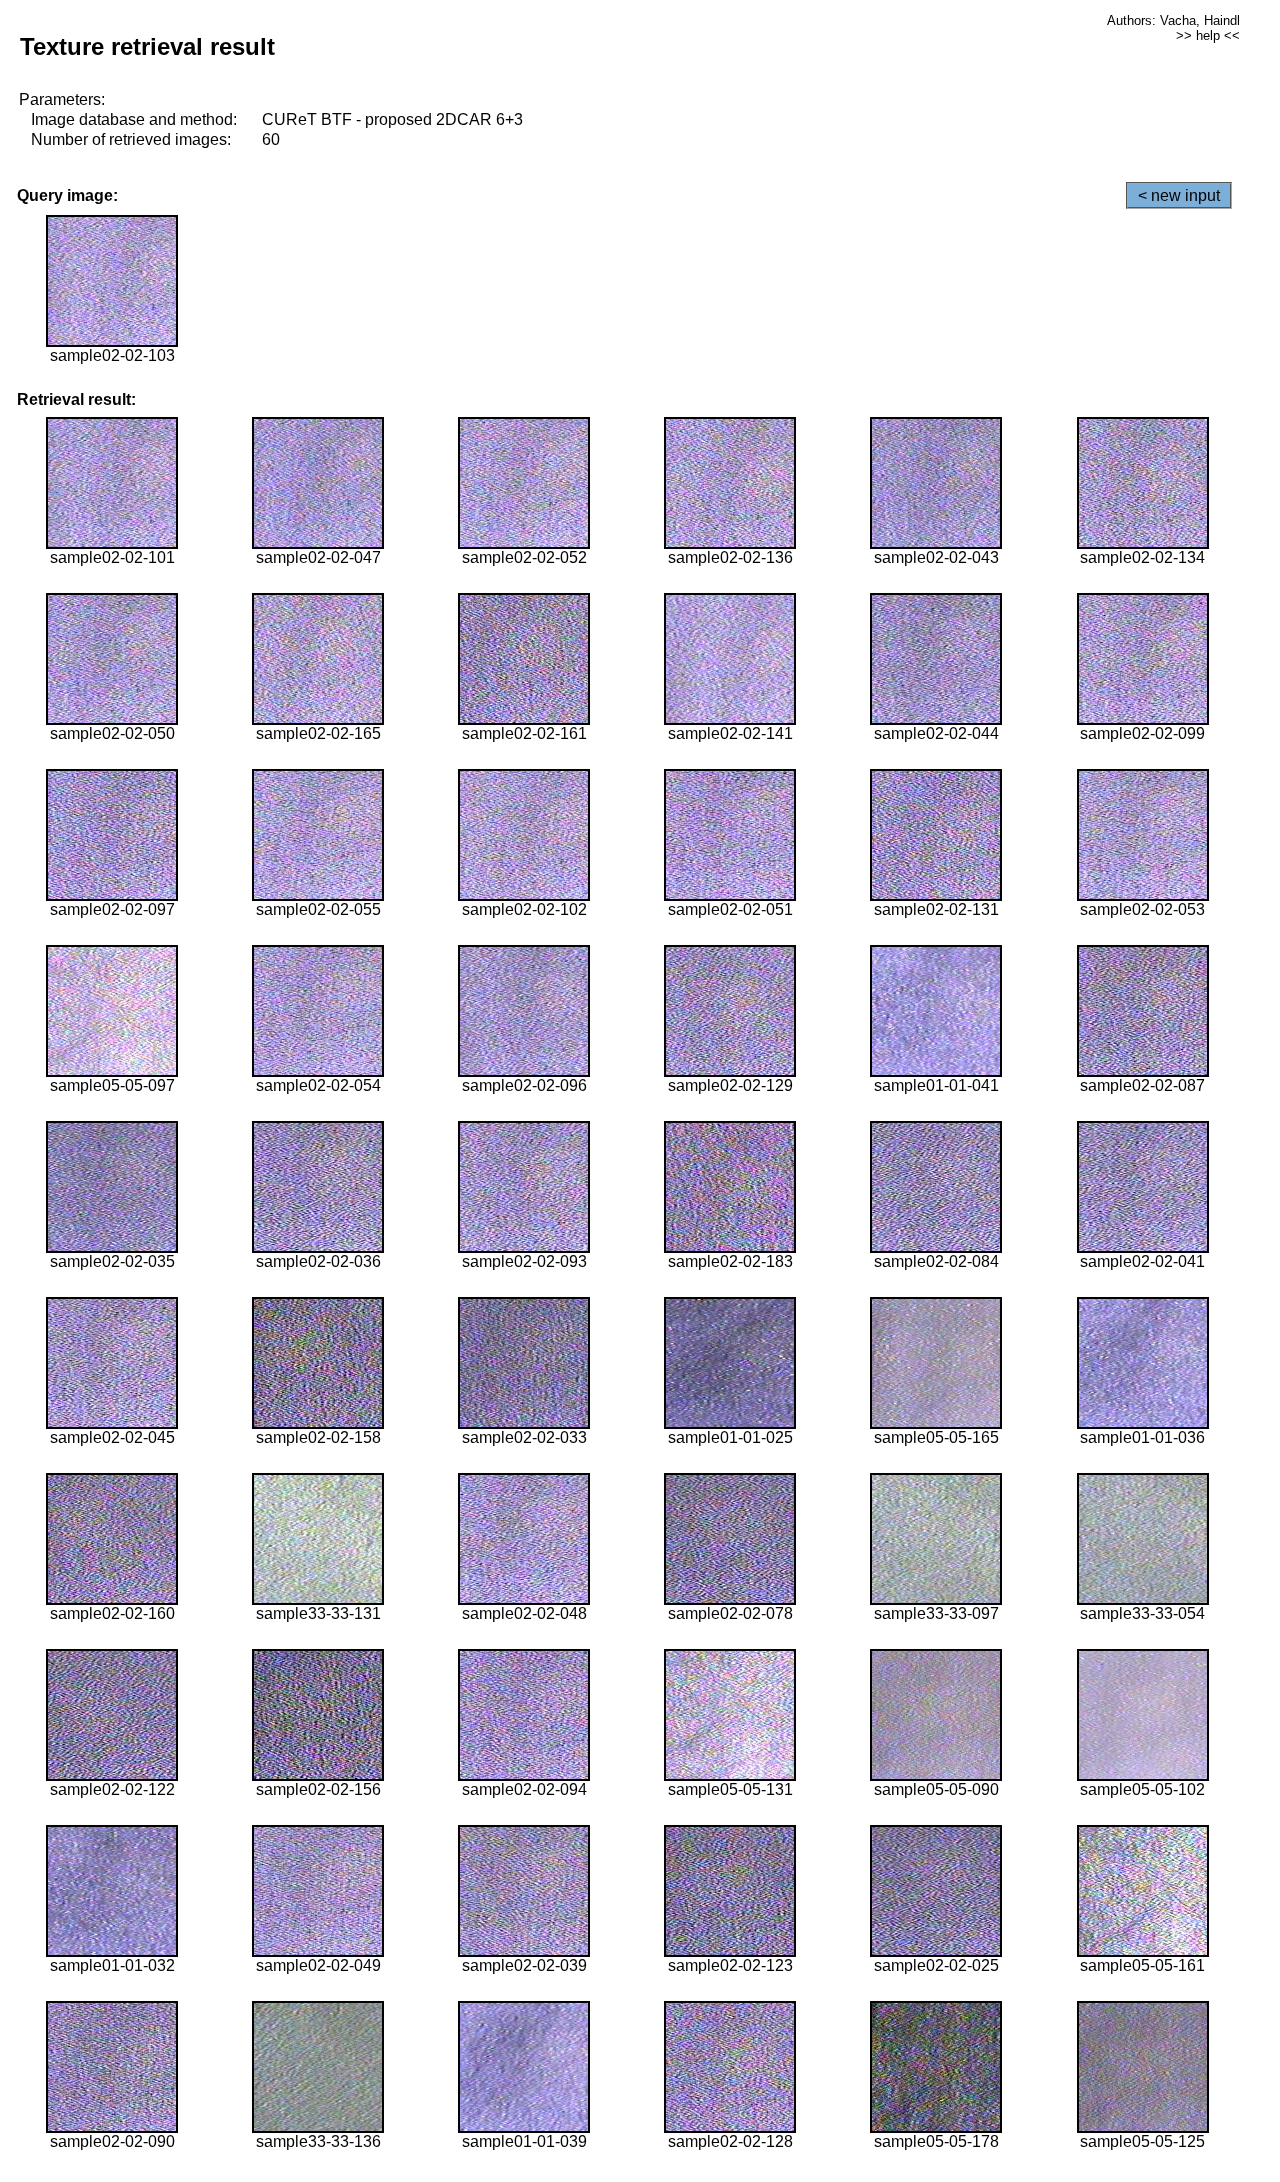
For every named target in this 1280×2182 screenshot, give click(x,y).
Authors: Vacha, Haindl (1173, 20)
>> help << (1208, 35)
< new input (1179, 195)
